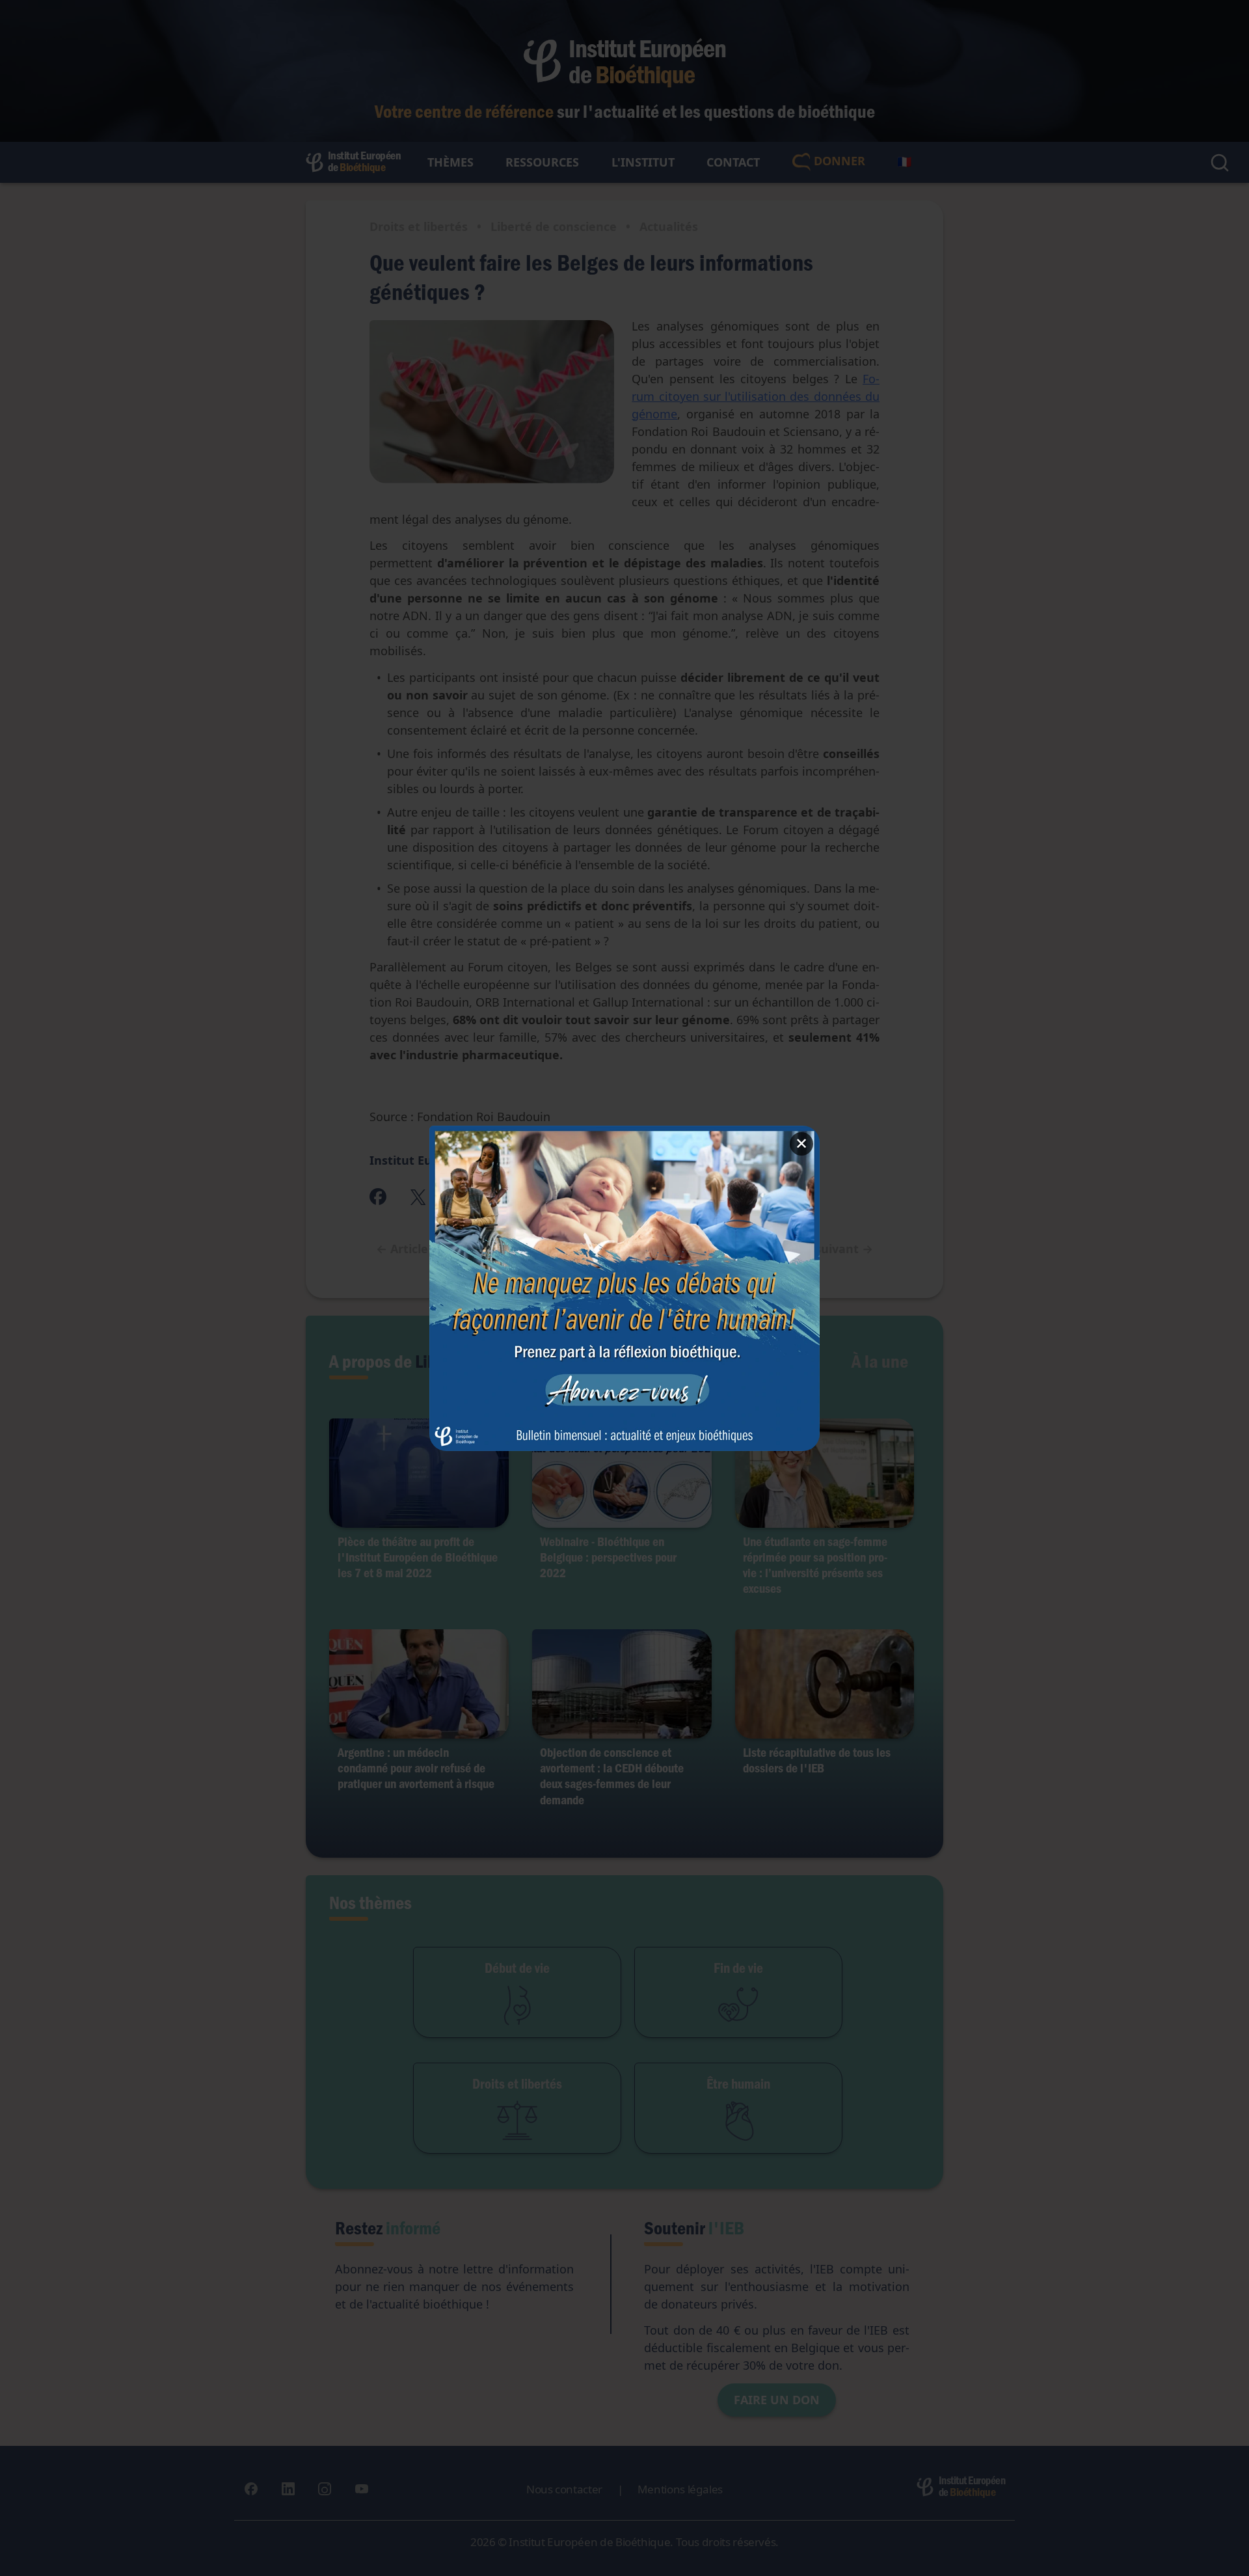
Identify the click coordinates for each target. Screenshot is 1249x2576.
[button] (624, 1288)
